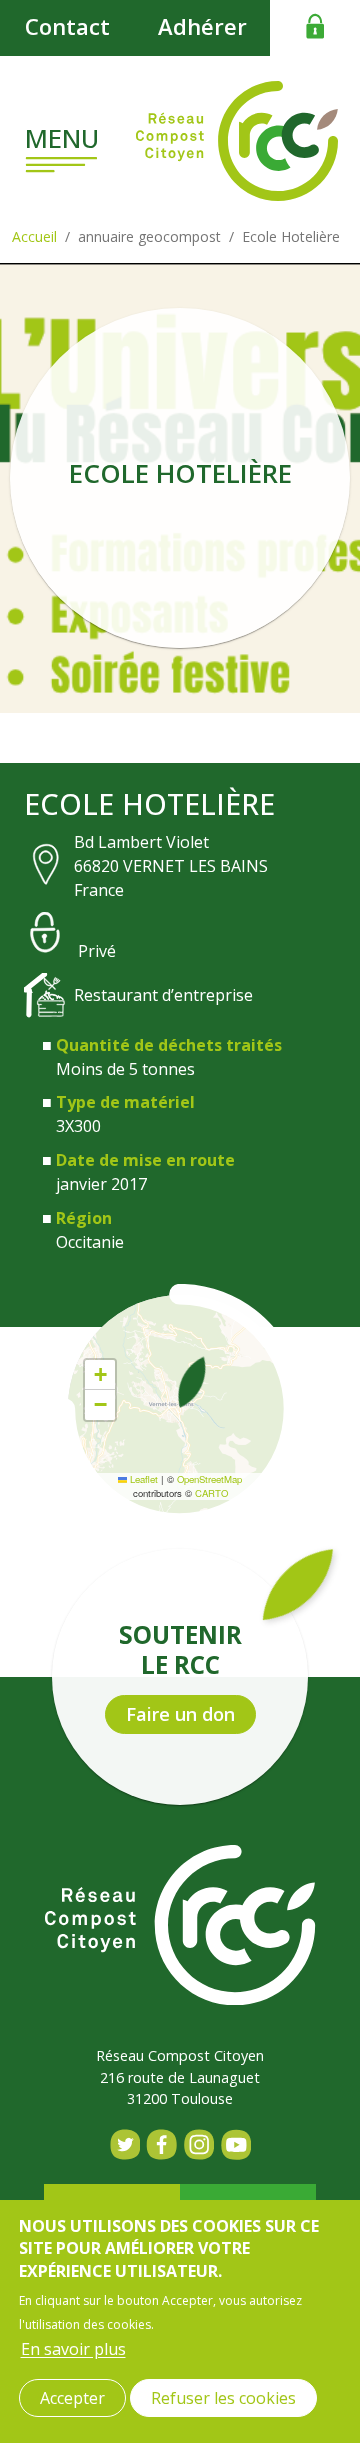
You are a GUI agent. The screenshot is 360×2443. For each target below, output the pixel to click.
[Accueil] (237, 141)
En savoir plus (73, 2349)
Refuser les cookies (223, 2398)
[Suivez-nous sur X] (124, 2144)
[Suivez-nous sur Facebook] (161, 2144)
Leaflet (142, 1479)
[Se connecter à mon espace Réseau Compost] (315, 26)
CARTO (211, 1493)
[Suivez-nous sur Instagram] (198, 2144)
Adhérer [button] (202, 26)
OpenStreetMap (209, 1479)
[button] (192, 1382)
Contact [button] (67, 26)
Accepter (72, 2398)
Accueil (34, 236)
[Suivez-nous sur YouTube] (235, 2144)
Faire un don (180, 1714)
